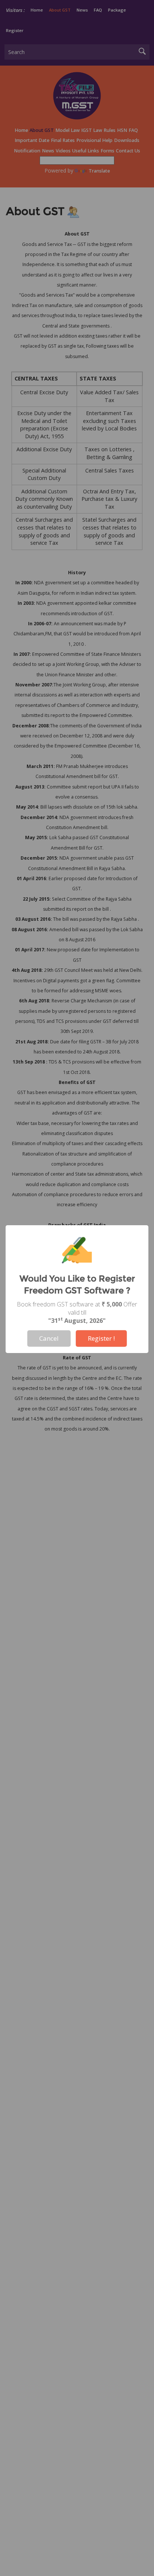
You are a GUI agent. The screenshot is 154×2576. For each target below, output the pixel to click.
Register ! (101, 1338)
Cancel (49, 1338)
